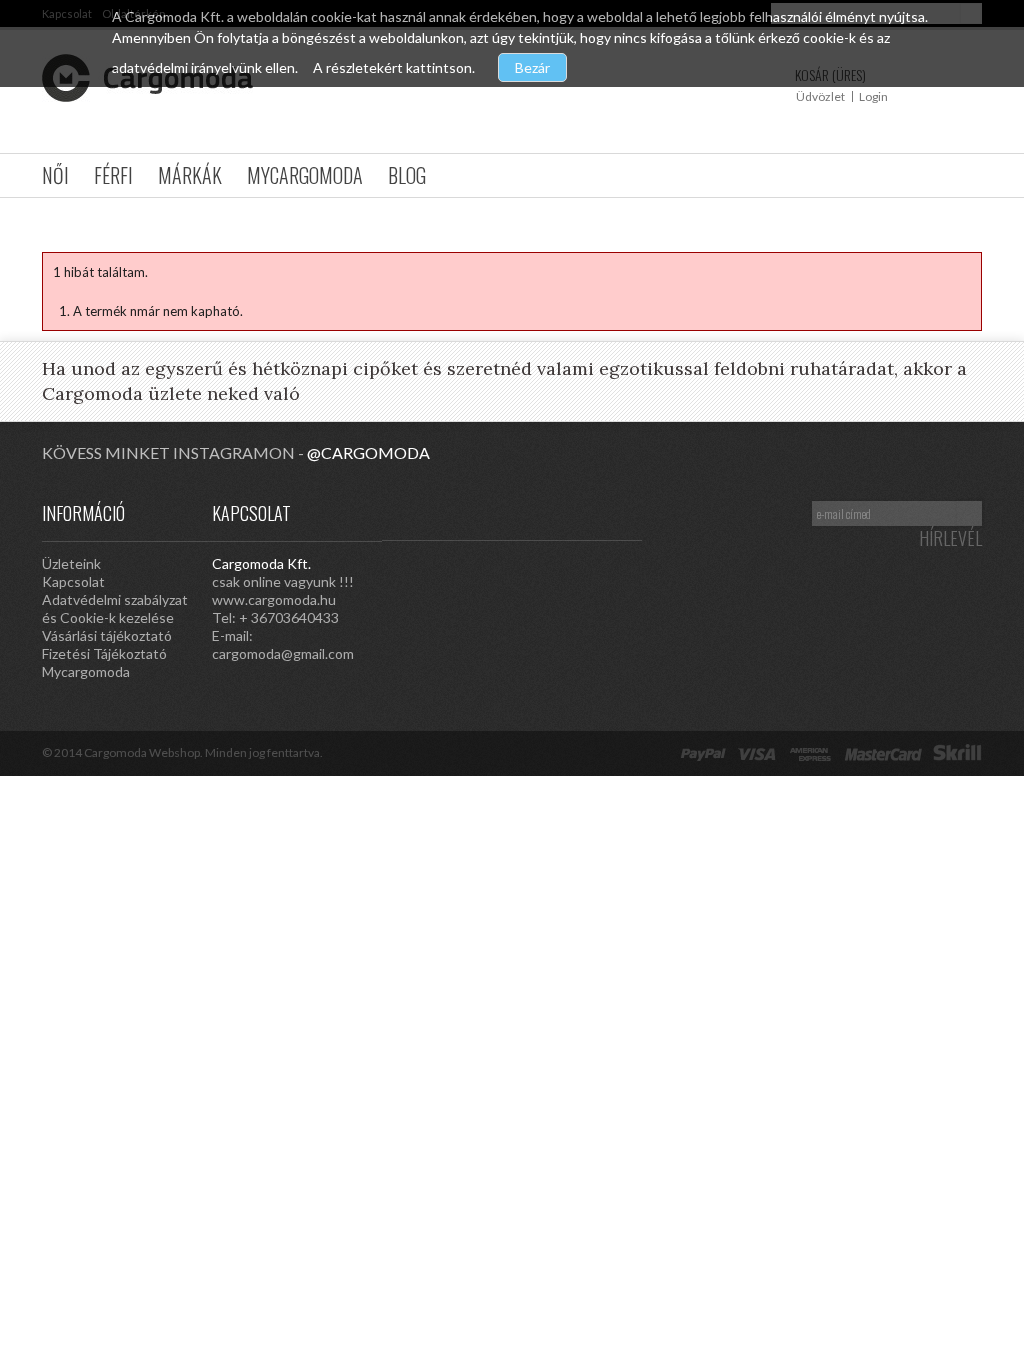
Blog (407, 175)
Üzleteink (71, 563)
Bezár (532, 67)
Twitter (582, 512)
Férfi (113, 175)
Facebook (622, 512)
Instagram (462, 512)
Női (55, 175)
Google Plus (542, 512)
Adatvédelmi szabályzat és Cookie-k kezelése (115, 608)
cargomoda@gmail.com (283, 653)
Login (873, 96)
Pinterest (502, 512)
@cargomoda (368, 452)
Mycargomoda (305, 175)
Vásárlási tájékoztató (107, 635)
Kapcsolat (73, 581)
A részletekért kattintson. (395, 67)
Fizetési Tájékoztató (104, 653)
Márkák (190, 175)
